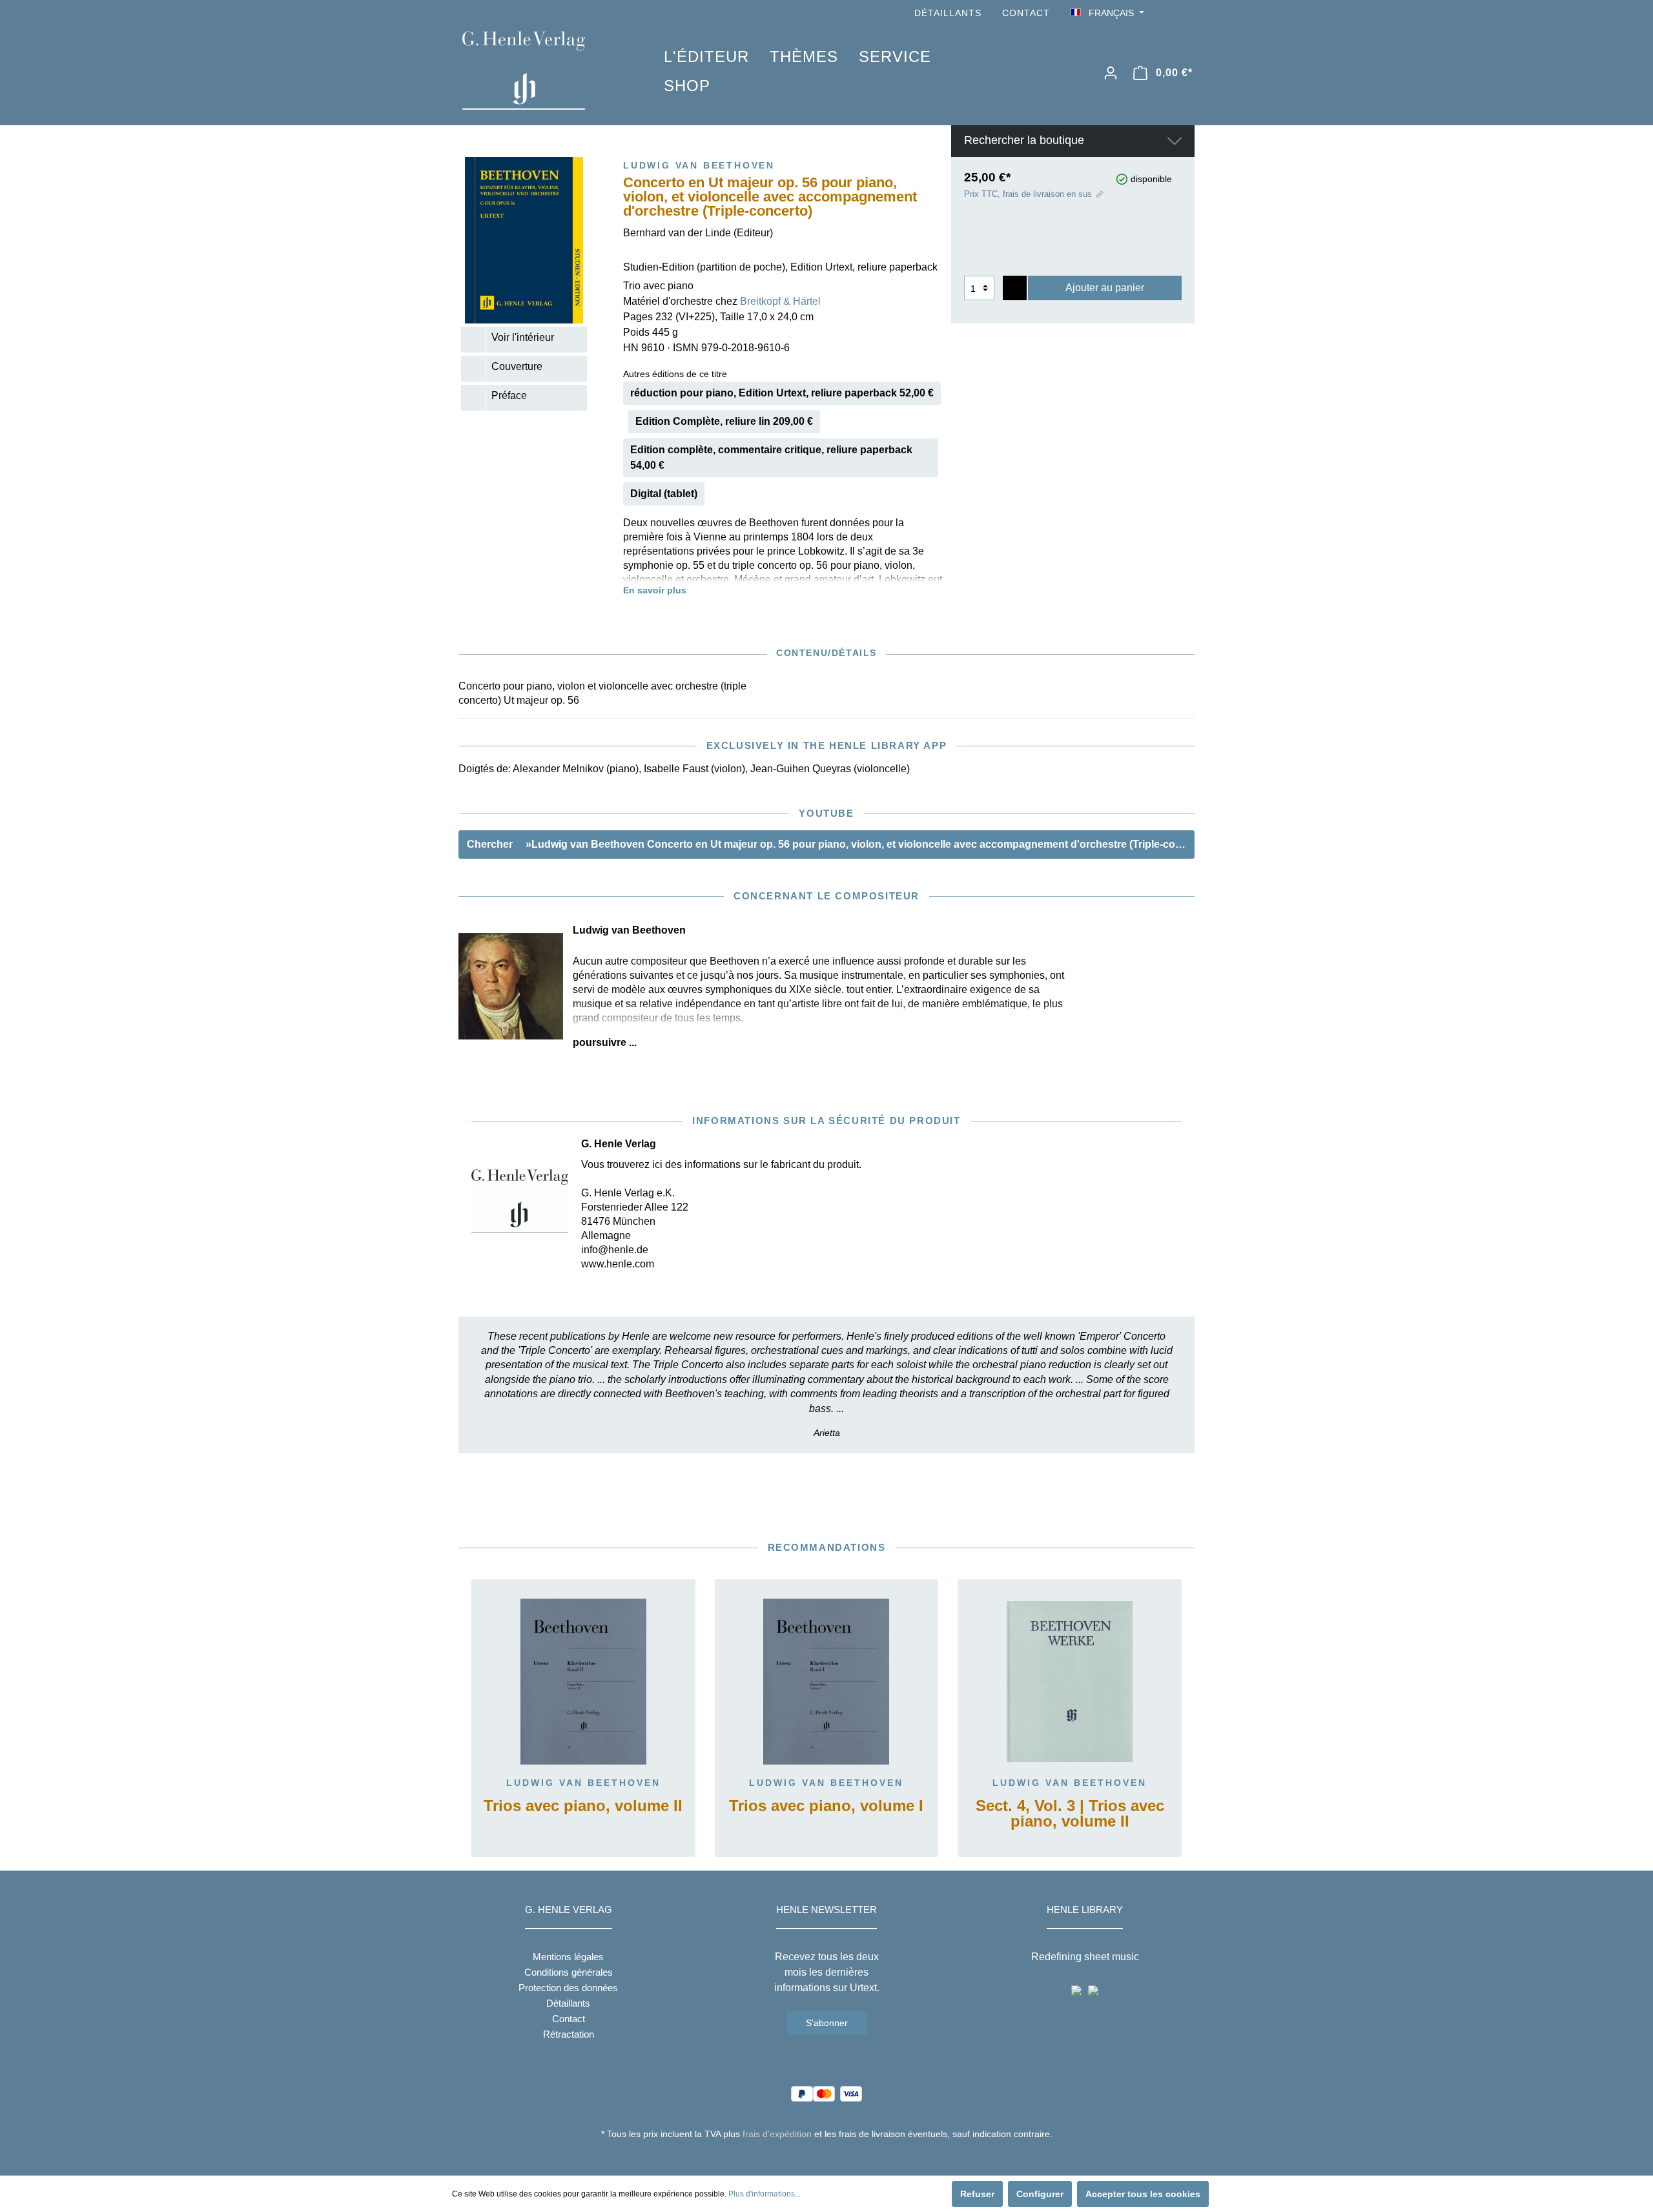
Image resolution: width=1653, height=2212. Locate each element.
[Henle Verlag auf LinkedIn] (837, 2158)
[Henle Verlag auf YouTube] (1169, 13)
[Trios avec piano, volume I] (827, 1682)
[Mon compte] (1111, 73)
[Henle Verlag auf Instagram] (1187, 13)
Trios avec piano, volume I (826, 1806)
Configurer (1040, 2194)
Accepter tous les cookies (1143, 2194)
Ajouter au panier (1105, 288)
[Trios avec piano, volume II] (583, 1682)
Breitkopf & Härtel (780, 301)
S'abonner (827, 2023)
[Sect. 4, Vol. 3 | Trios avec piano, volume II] (1070, 1682)
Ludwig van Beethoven (583, 1783)
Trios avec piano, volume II (583, 1806)
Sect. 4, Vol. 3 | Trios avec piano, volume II (1070, 1814)
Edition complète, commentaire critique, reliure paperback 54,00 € (771, 457)
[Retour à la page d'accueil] (544, 70)
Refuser (977, 2194)
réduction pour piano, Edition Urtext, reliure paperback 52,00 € (782, 393)
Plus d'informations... (765, 2194)
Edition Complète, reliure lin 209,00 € (724, 421)
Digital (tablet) (664, 494)
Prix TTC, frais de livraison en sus (1028, 194)
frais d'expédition (777, 2134)
